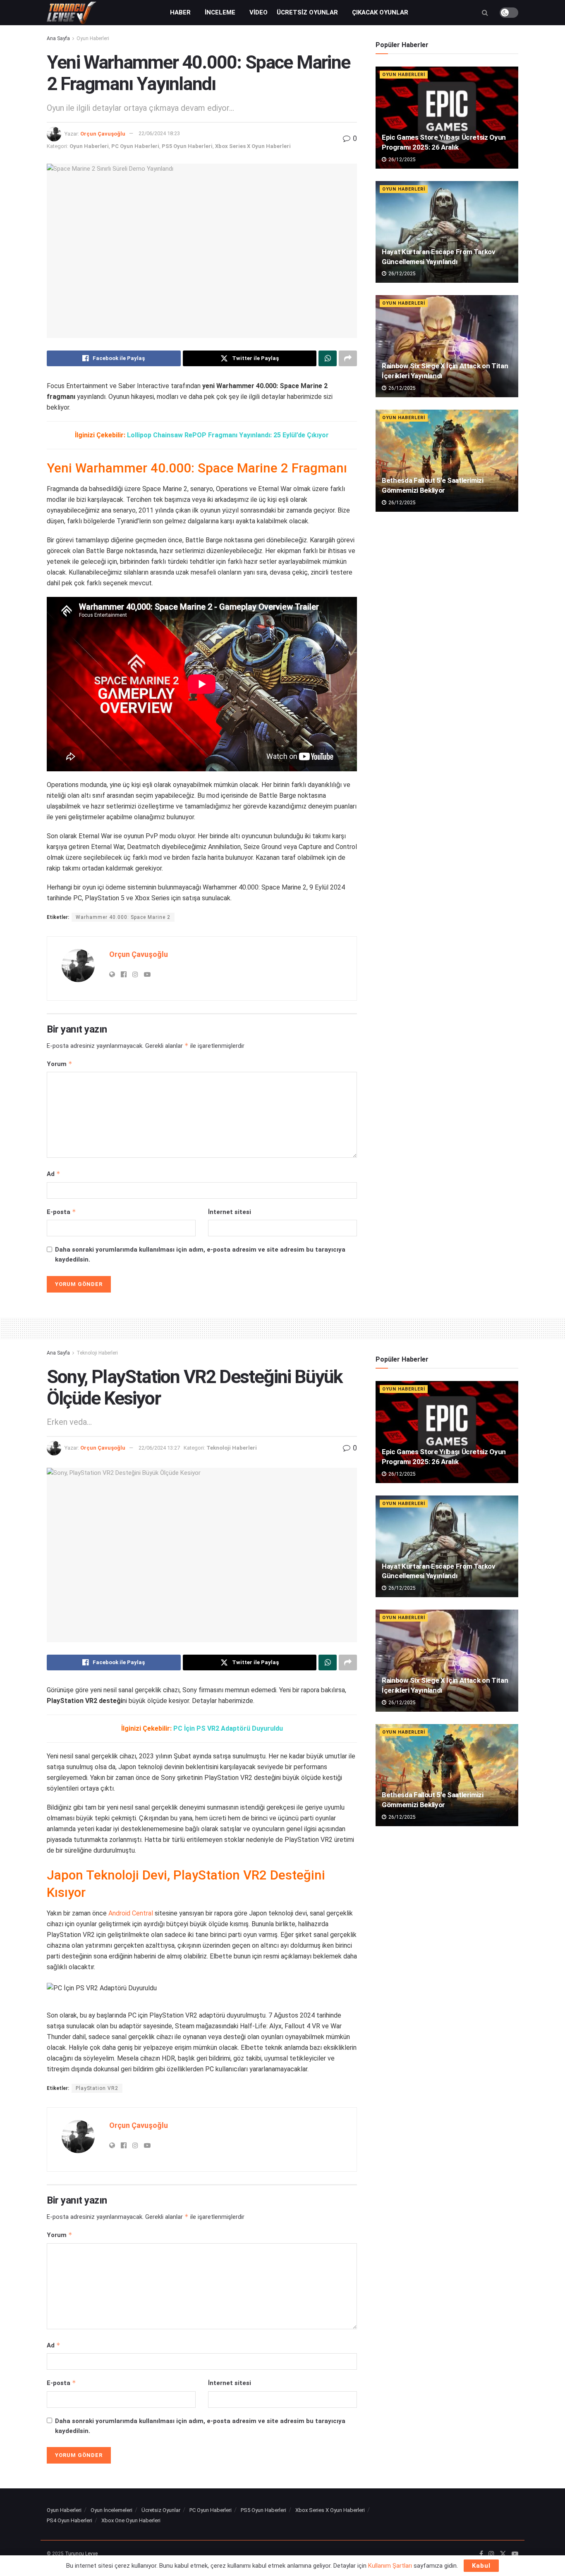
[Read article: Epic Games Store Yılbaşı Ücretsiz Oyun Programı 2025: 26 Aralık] (447, 118)
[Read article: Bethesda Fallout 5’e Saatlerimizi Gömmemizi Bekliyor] (447, 461)
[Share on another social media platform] (348, 358)
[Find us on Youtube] (515, 2554)
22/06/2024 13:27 (159, 1448)
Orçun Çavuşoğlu (103, 133)
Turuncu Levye (81, 2554)
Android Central (131, 1913)
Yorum (60, 1064)
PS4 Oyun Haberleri (69, 2520)
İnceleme (220, 12)
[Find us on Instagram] (491, 2554)
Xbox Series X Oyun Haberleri (253, 146)
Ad (54, 1174)
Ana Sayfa (58, 38)
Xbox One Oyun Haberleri (131, 2520)
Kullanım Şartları (390, 2566)
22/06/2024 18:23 (159, 133)
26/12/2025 (401, 160)
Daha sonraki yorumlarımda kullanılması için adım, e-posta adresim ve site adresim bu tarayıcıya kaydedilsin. (200, 1255)
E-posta (61, 1212)
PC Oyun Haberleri (135, 146)
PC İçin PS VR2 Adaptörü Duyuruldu (228, 1728)
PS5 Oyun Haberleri (187, 146)
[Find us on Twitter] (503, 2554)
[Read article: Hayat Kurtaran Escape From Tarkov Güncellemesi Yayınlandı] (447, 232)
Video (259, 12)
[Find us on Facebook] (481, 2554)
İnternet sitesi (230, 1212)
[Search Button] (485, 13)
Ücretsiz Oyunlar (307, 12)
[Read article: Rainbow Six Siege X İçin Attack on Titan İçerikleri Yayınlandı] (447, 346)
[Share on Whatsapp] (328, 358)
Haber (180, 12)
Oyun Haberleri (93, 38)
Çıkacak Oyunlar (380, 12)
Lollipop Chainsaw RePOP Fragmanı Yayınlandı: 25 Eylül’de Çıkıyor (228, 435)
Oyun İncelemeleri (111, 2510)
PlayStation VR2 (97, 2088)
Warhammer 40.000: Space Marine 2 (123, 917)
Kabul (481, 2566)
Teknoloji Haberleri (97, 1353)
